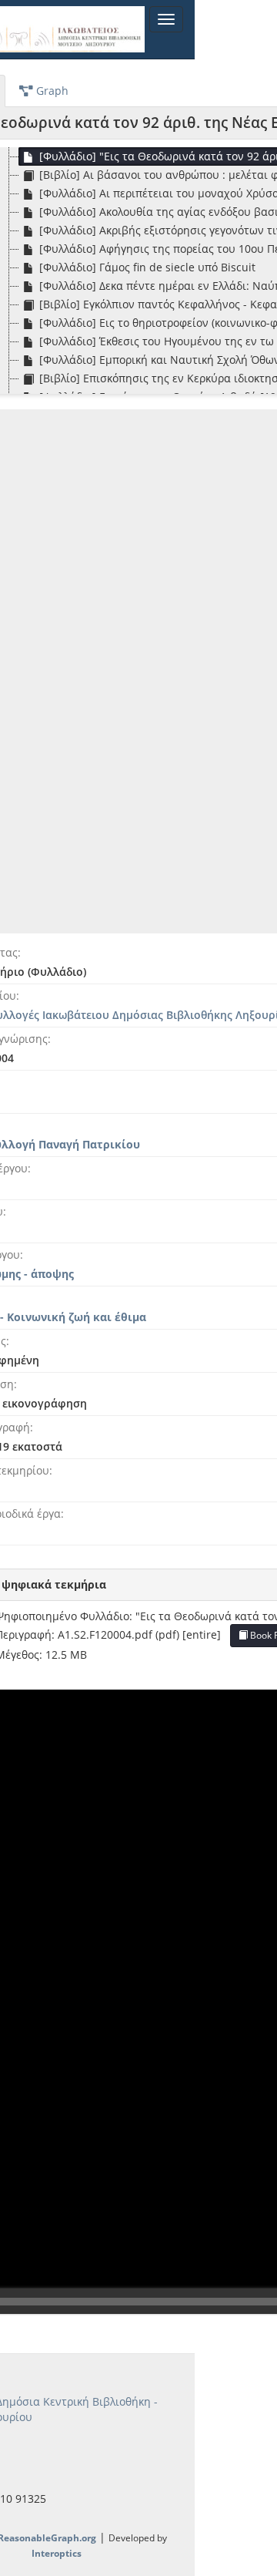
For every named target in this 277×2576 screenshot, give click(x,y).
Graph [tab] (51, 91)
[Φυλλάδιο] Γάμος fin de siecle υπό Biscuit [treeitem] (147, 267)
